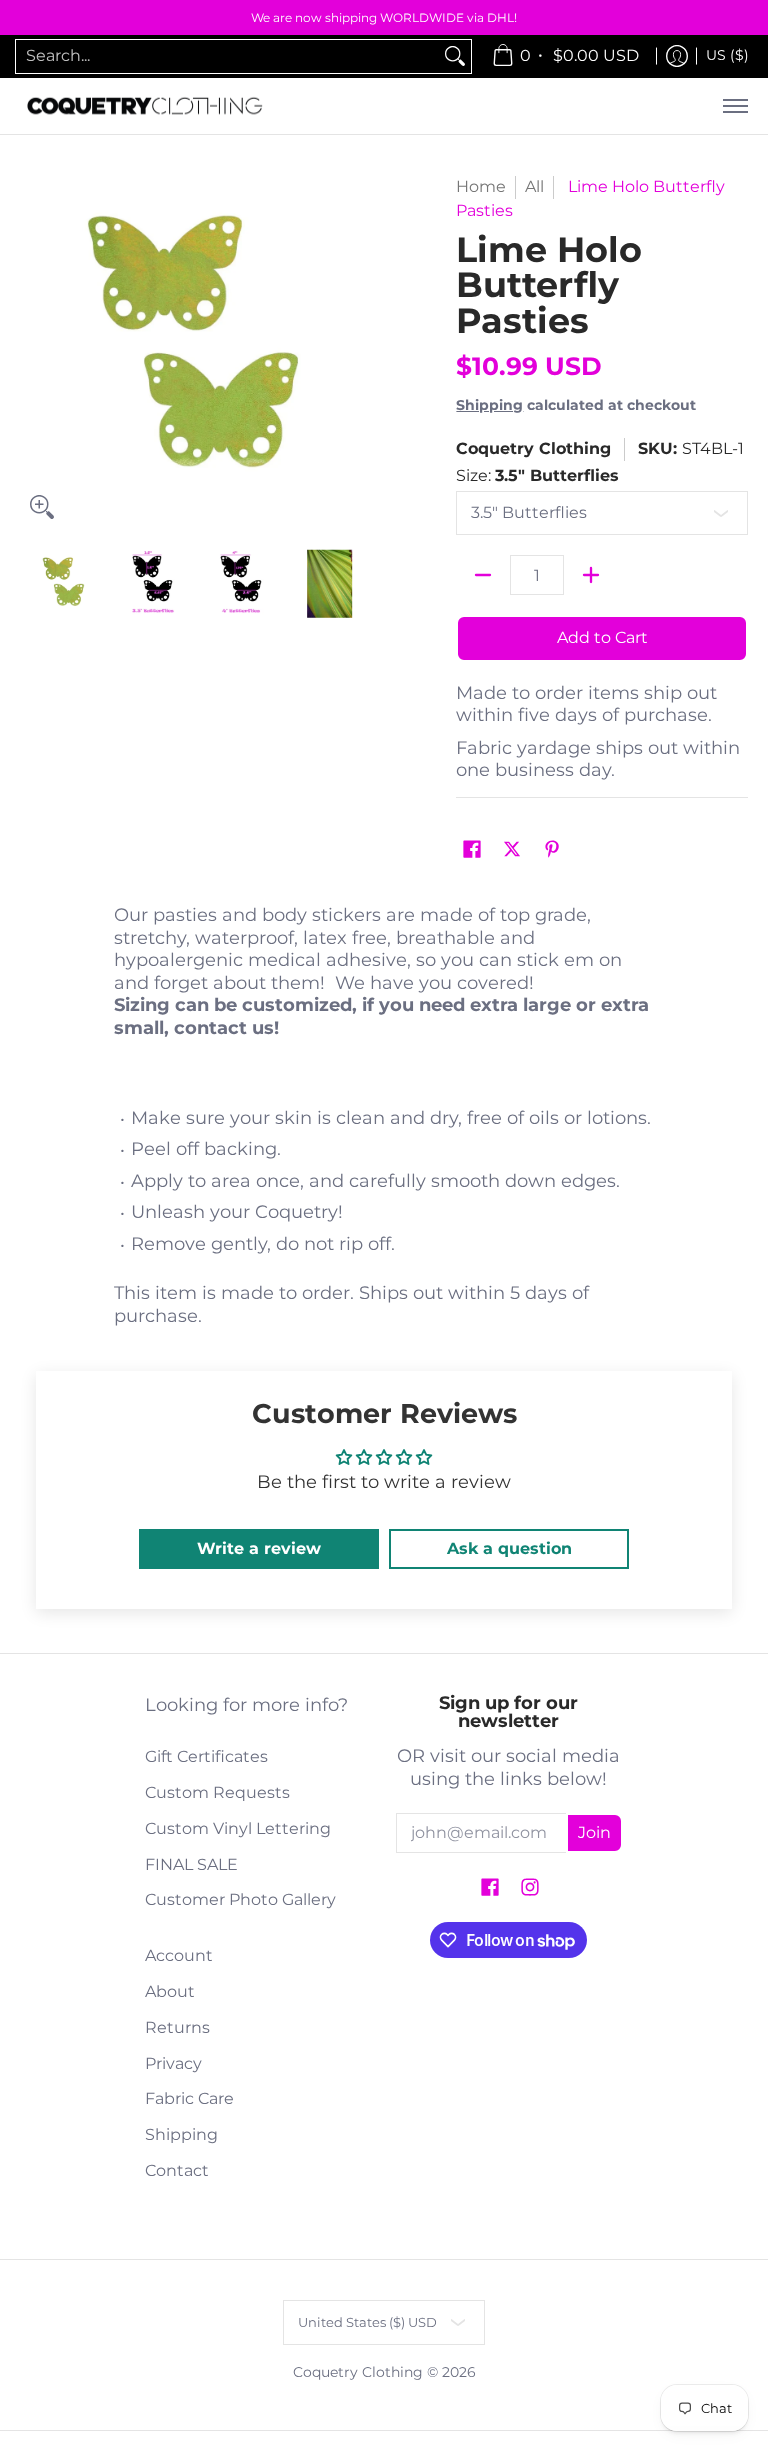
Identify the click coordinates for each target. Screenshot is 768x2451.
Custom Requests (217, 1792)
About (170, 1991)
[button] (472, 850)
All (534, 186)
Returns (177, 2027)
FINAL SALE (191, 1864)
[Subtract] (483, 575)
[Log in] (677, 56)
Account (179, 1955)
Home (481, 186)
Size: (537, 475)
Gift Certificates (206, 1756)
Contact (177, 2170)
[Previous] (34, 352)
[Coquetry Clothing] (145, 106)
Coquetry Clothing (533, 448)
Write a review (259, 1548)
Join (594, 1832)
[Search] (455, 56)
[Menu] (734, 106)
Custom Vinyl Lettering (238, 1828)
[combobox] (227, 56)
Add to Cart (602, 637)
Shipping (489, 405)
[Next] (360, 352)
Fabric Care (189, 2098)
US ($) (727, 55)
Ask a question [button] (509, 1548)
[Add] (591, 575)
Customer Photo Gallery (240, 1899)
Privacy (173, 2063)
